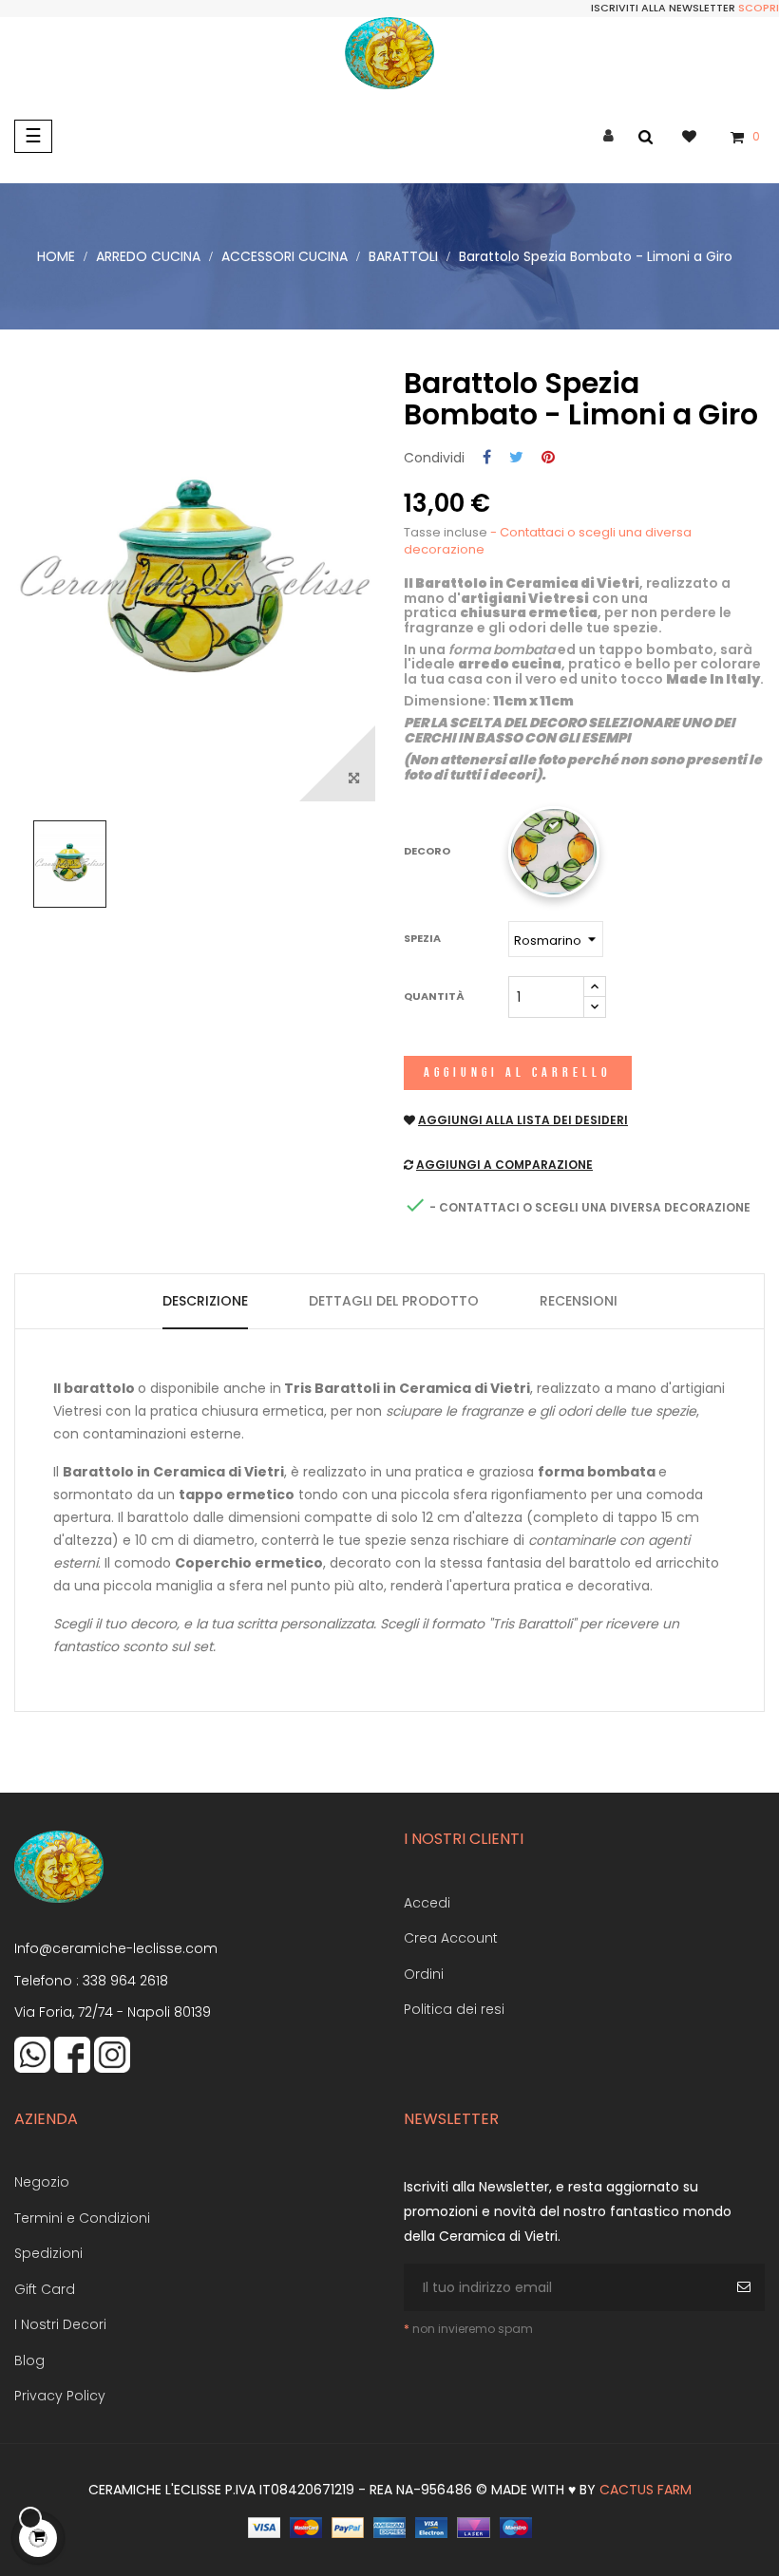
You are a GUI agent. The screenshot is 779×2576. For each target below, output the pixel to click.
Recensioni (579, 1301)
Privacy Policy (60, 2396)
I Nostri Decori (60, 2324)
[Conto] (608, 136)
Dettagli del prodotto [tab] (394, 1301)
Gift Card (45, 2289)
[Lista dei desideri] (699, 136)
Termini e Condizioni (82, 2218)
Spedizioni (48, 2253)
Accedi (427, 1903)
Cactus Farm (646, 2490)
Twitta (516, 458)
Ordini (424, 1974)
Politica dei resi (454, 2009)
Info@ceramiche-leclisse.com (116, 1948)
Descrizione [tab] (205, 1301)
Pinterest (548, 458)
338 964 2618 (125, 1981)
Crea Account (451, 1938)
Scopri (759, 8)
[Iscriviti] (746, 2287)
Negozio (42, 2182)
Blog (29, 2360)
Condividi (487, 458)
